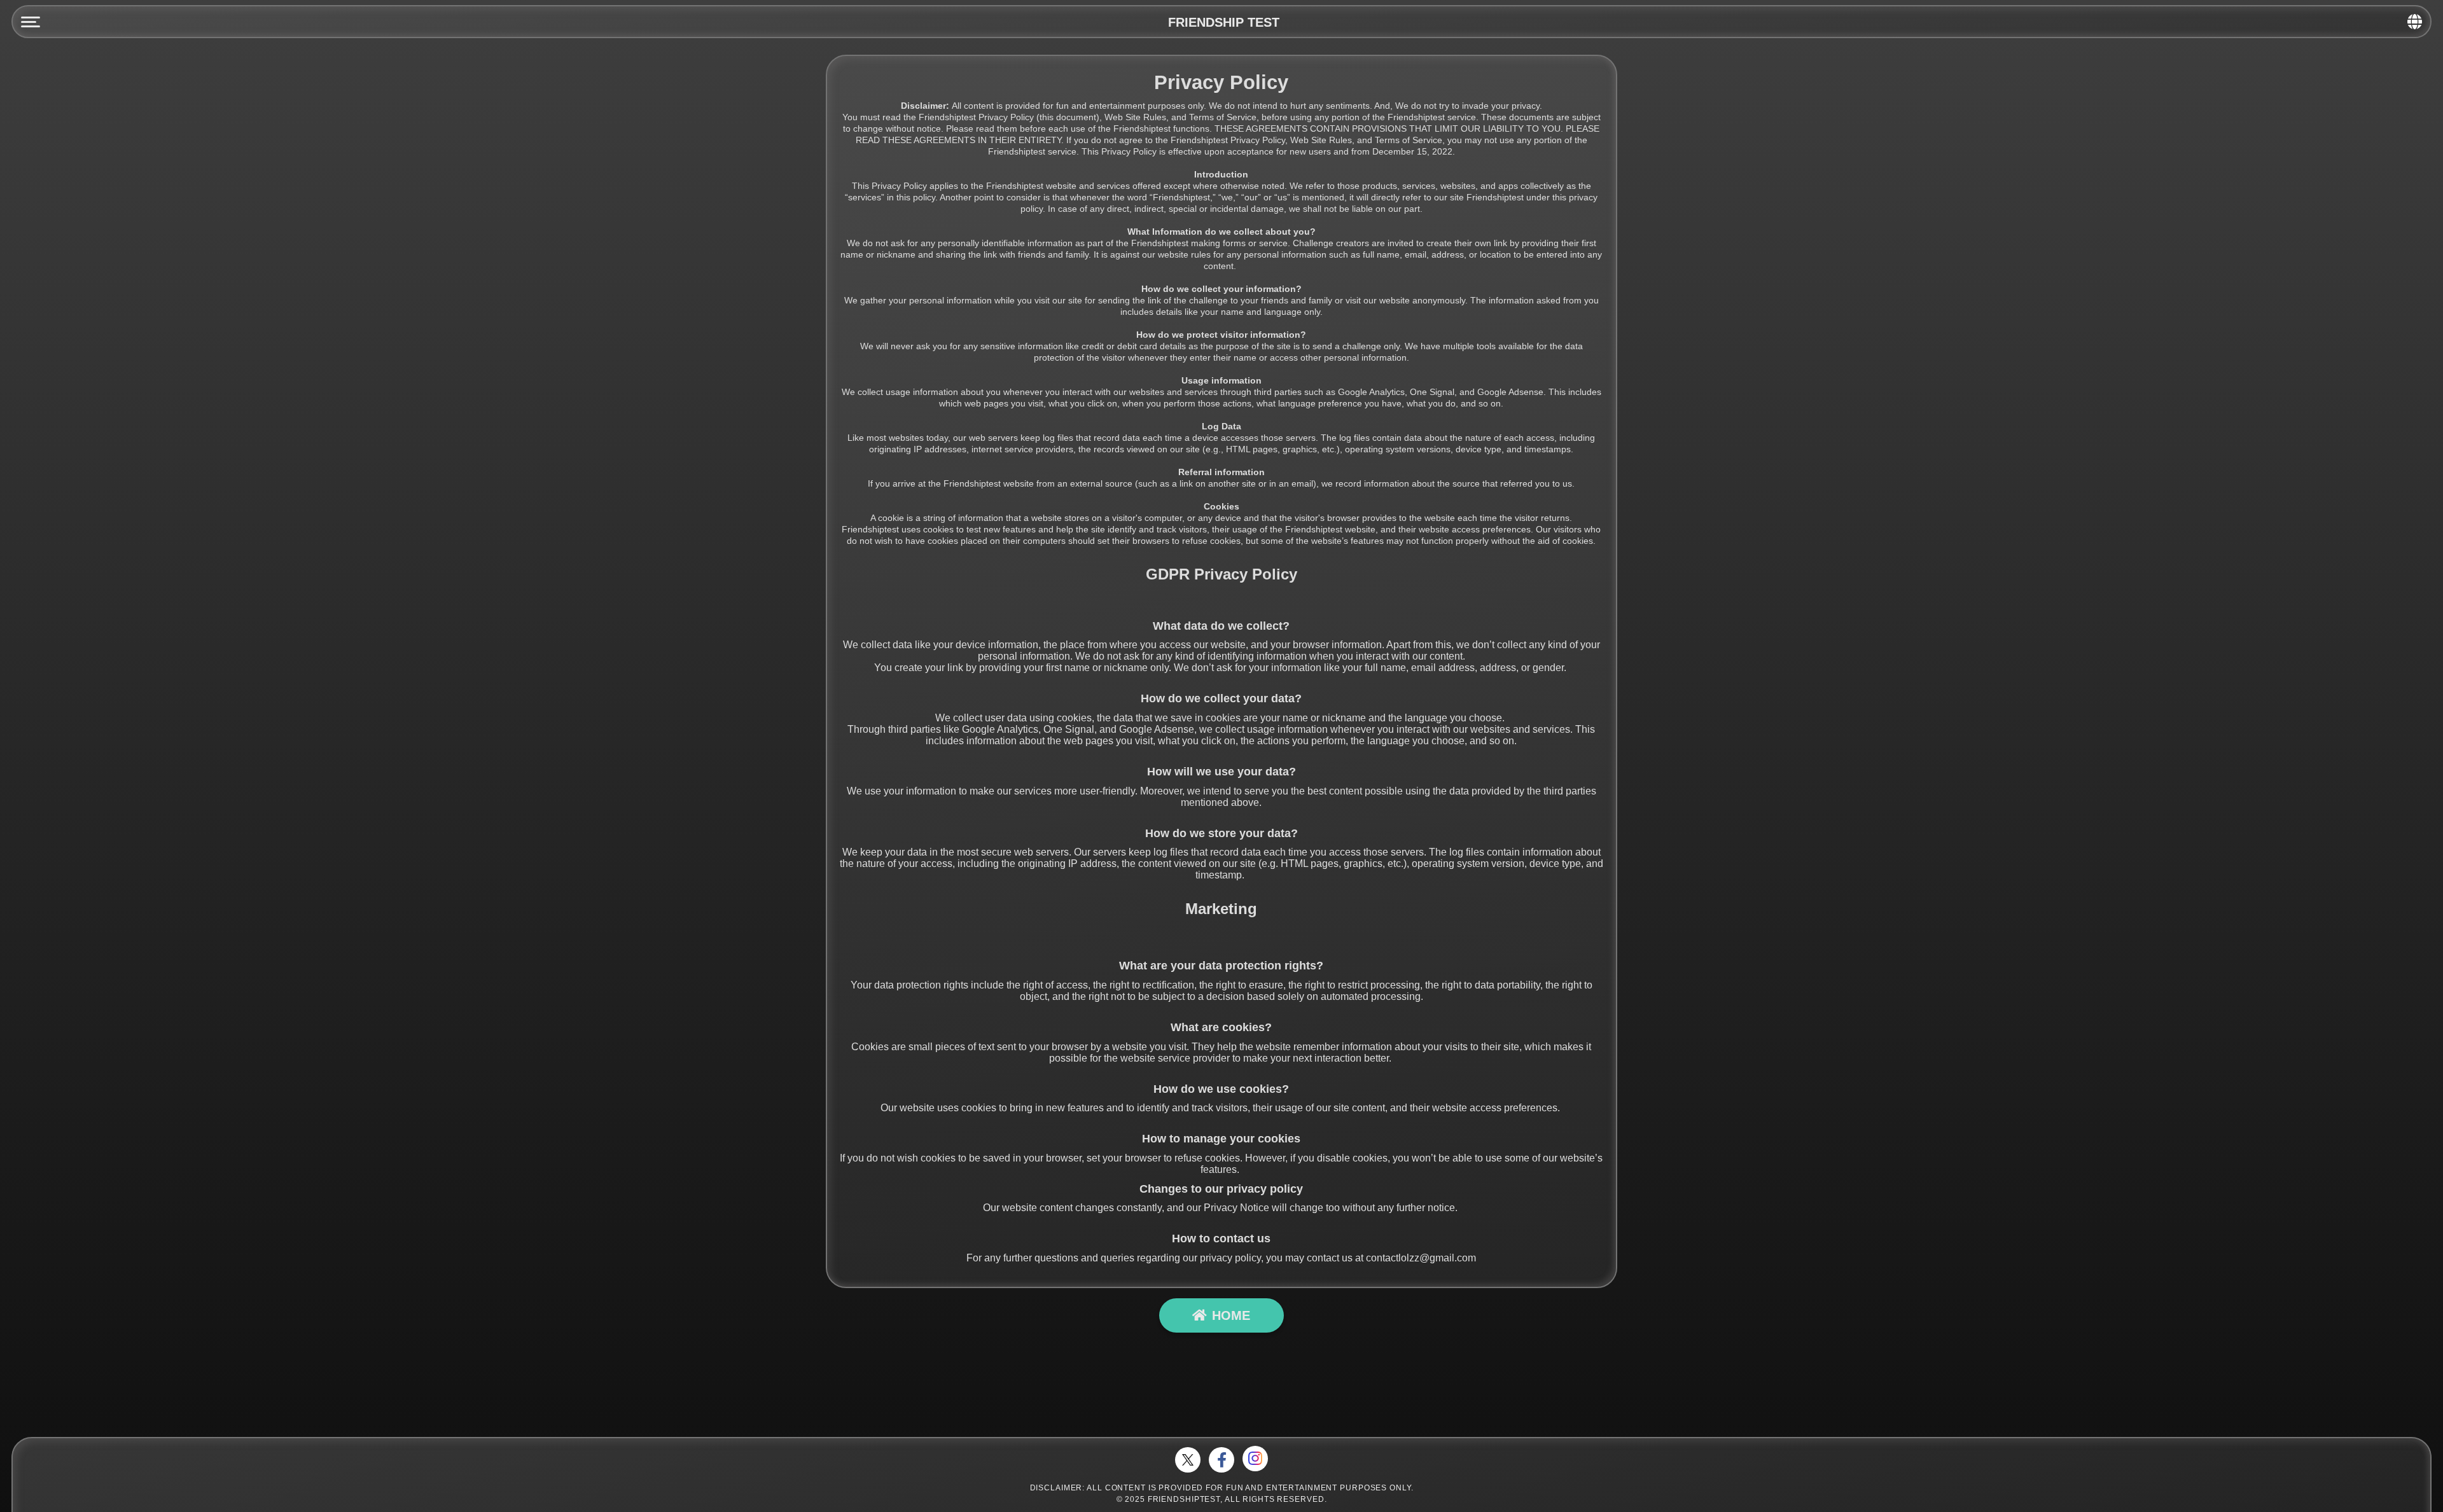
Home (1231, 1315)
